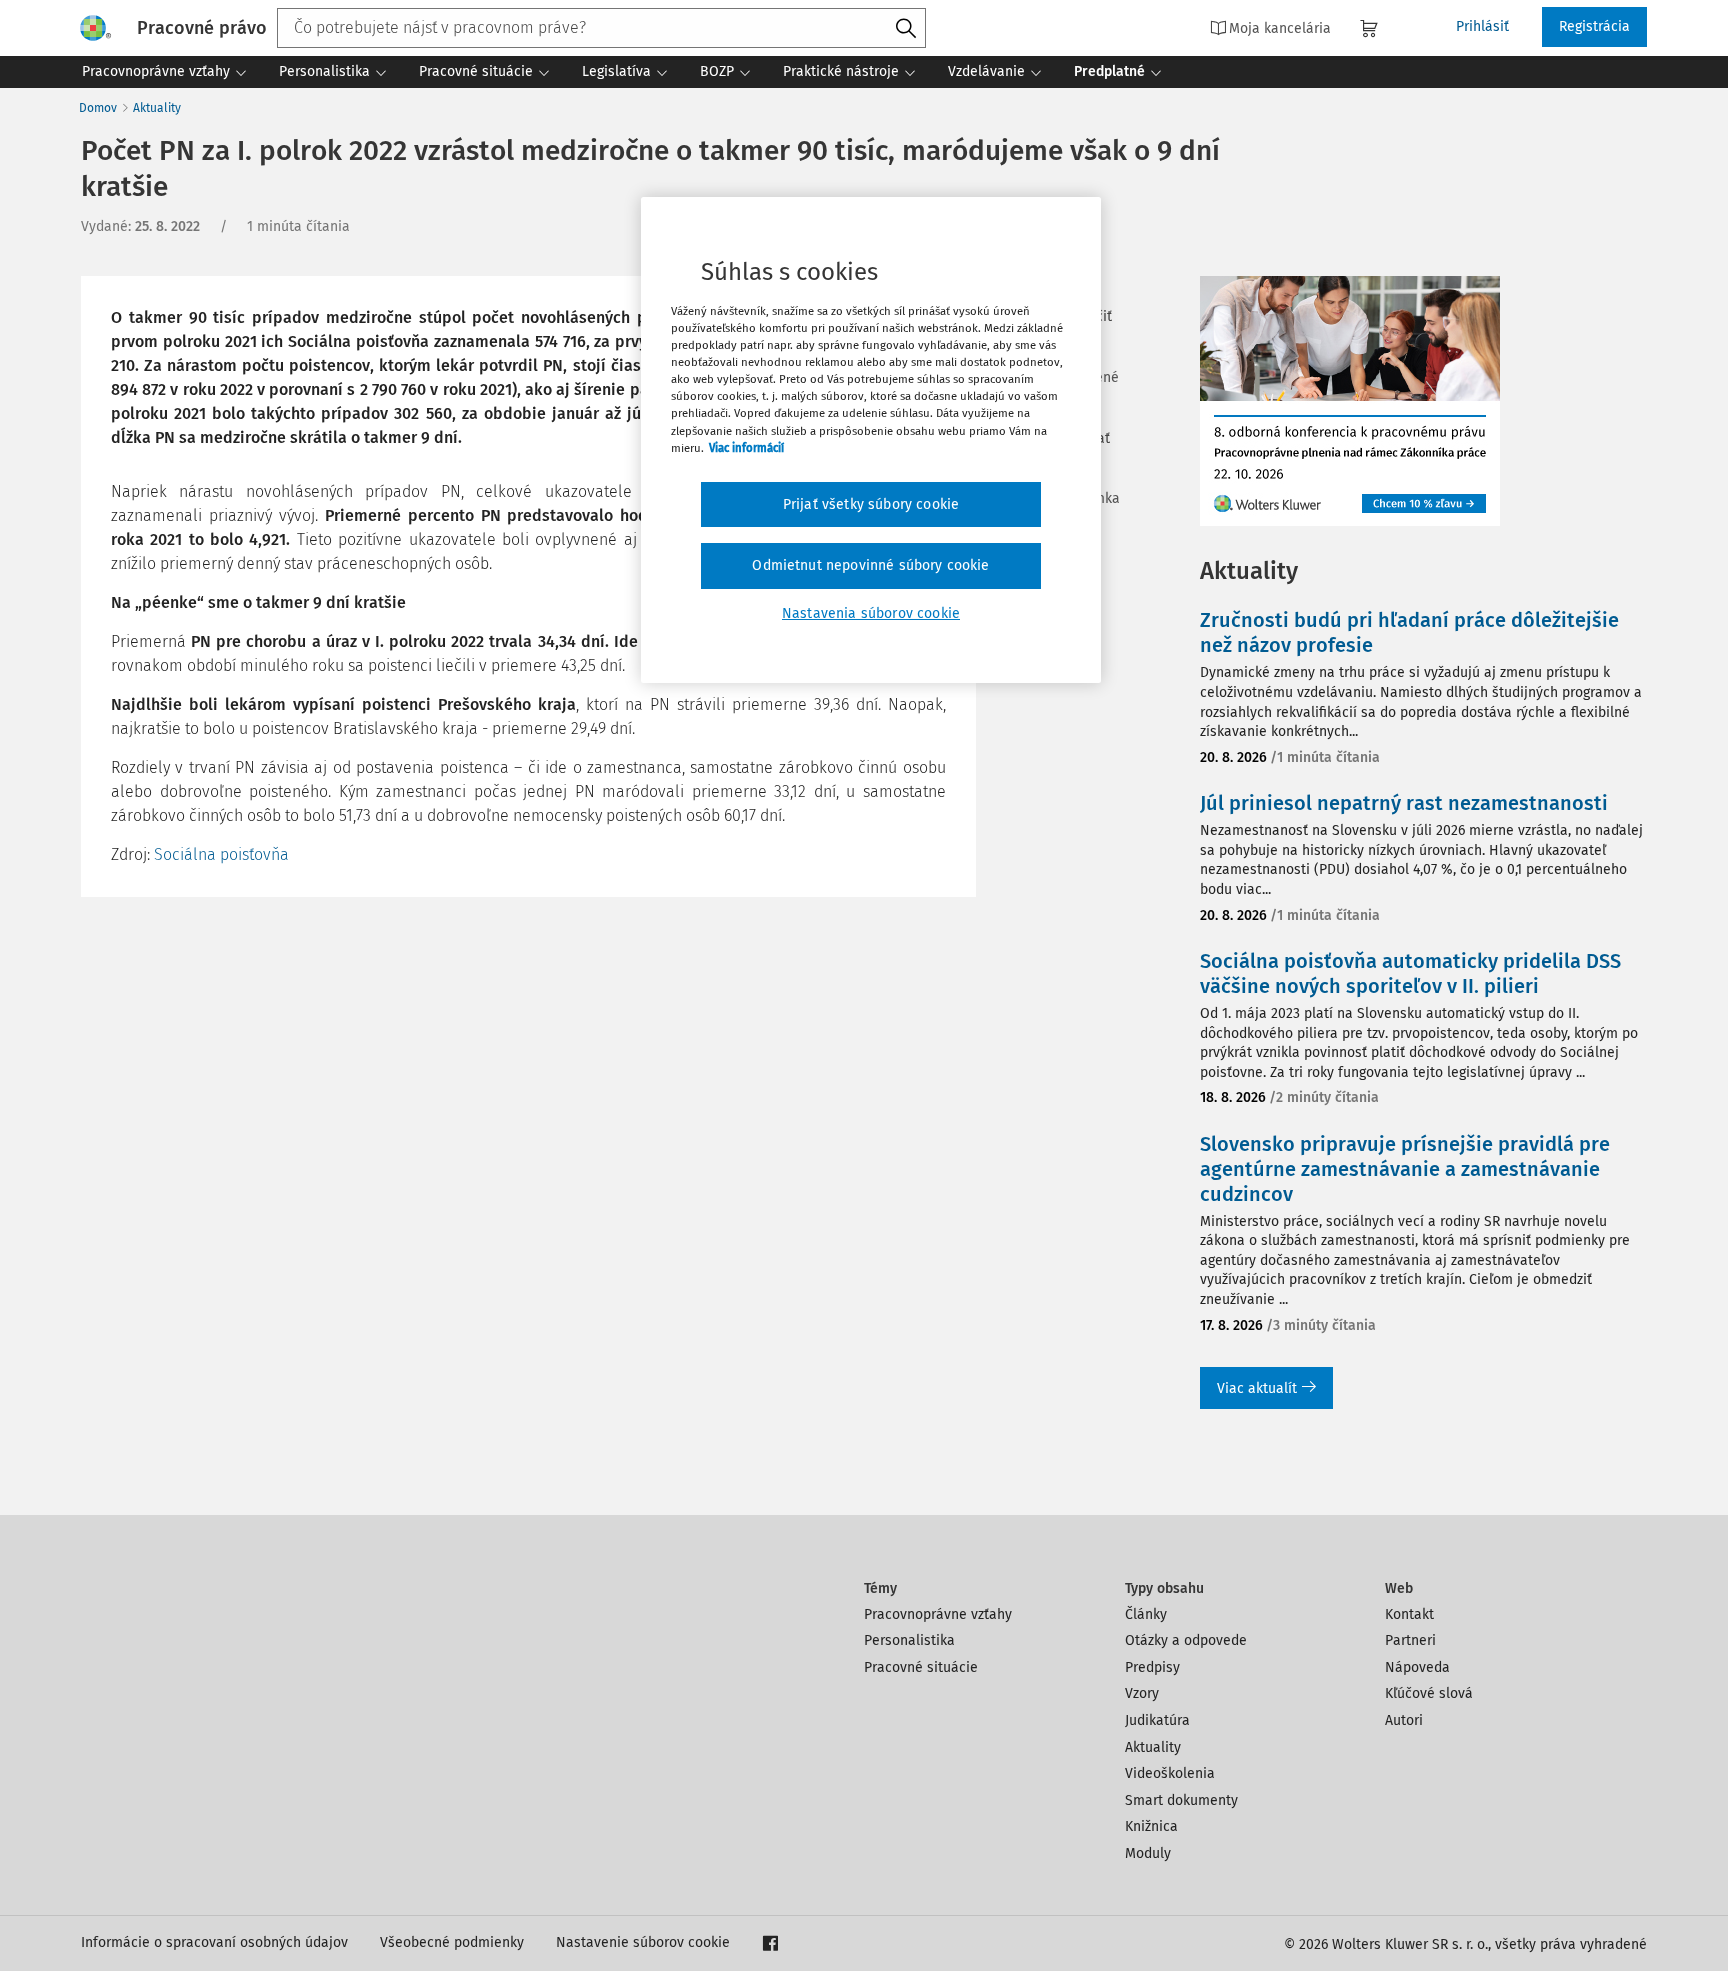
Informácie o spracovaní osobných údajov (214, 1942)
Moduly (1148, 1853)
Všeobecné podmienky (452, 1942)
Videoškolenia (1170, 1773)
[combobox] (601, 28)
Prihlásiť (1482, 26)
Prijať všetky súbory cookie (871, 504)
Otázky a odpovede (1186, 1640)
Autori (1404, 1720)
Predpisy (1152, 1667)
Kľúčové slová (1429, 1693)
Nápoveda (1417, 1667)
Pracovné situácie (921, 1667)
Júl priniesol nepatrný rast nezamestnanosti (1404, 803)
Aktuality (157, 108)
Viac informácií (746, 448)
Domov (98, 108)
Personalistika (909, 1640)
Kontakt (1409, 1614)
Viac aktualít (1257, 1388)
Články (1146, 1614)
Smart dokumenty (1181, 1800)
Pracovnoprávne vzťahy (938, 1614)
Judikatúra (1157, 1720)
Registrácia (1594, 26)
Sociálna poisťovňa (221, 854)
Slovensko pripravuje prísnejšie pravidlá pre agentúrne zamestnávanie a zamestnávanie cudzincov (1405, 1169)
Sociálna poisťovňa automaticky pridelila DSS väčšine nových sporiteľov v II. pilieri (1410, 973)
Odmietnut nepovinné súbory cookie (870, 565)
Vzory (1142, 1693)
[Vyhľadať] (906, 29)
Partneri (1410, 1640)
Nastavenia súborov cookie (871, 613)
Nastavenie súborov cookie (643, 1942)
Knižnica (1151, 1826)
